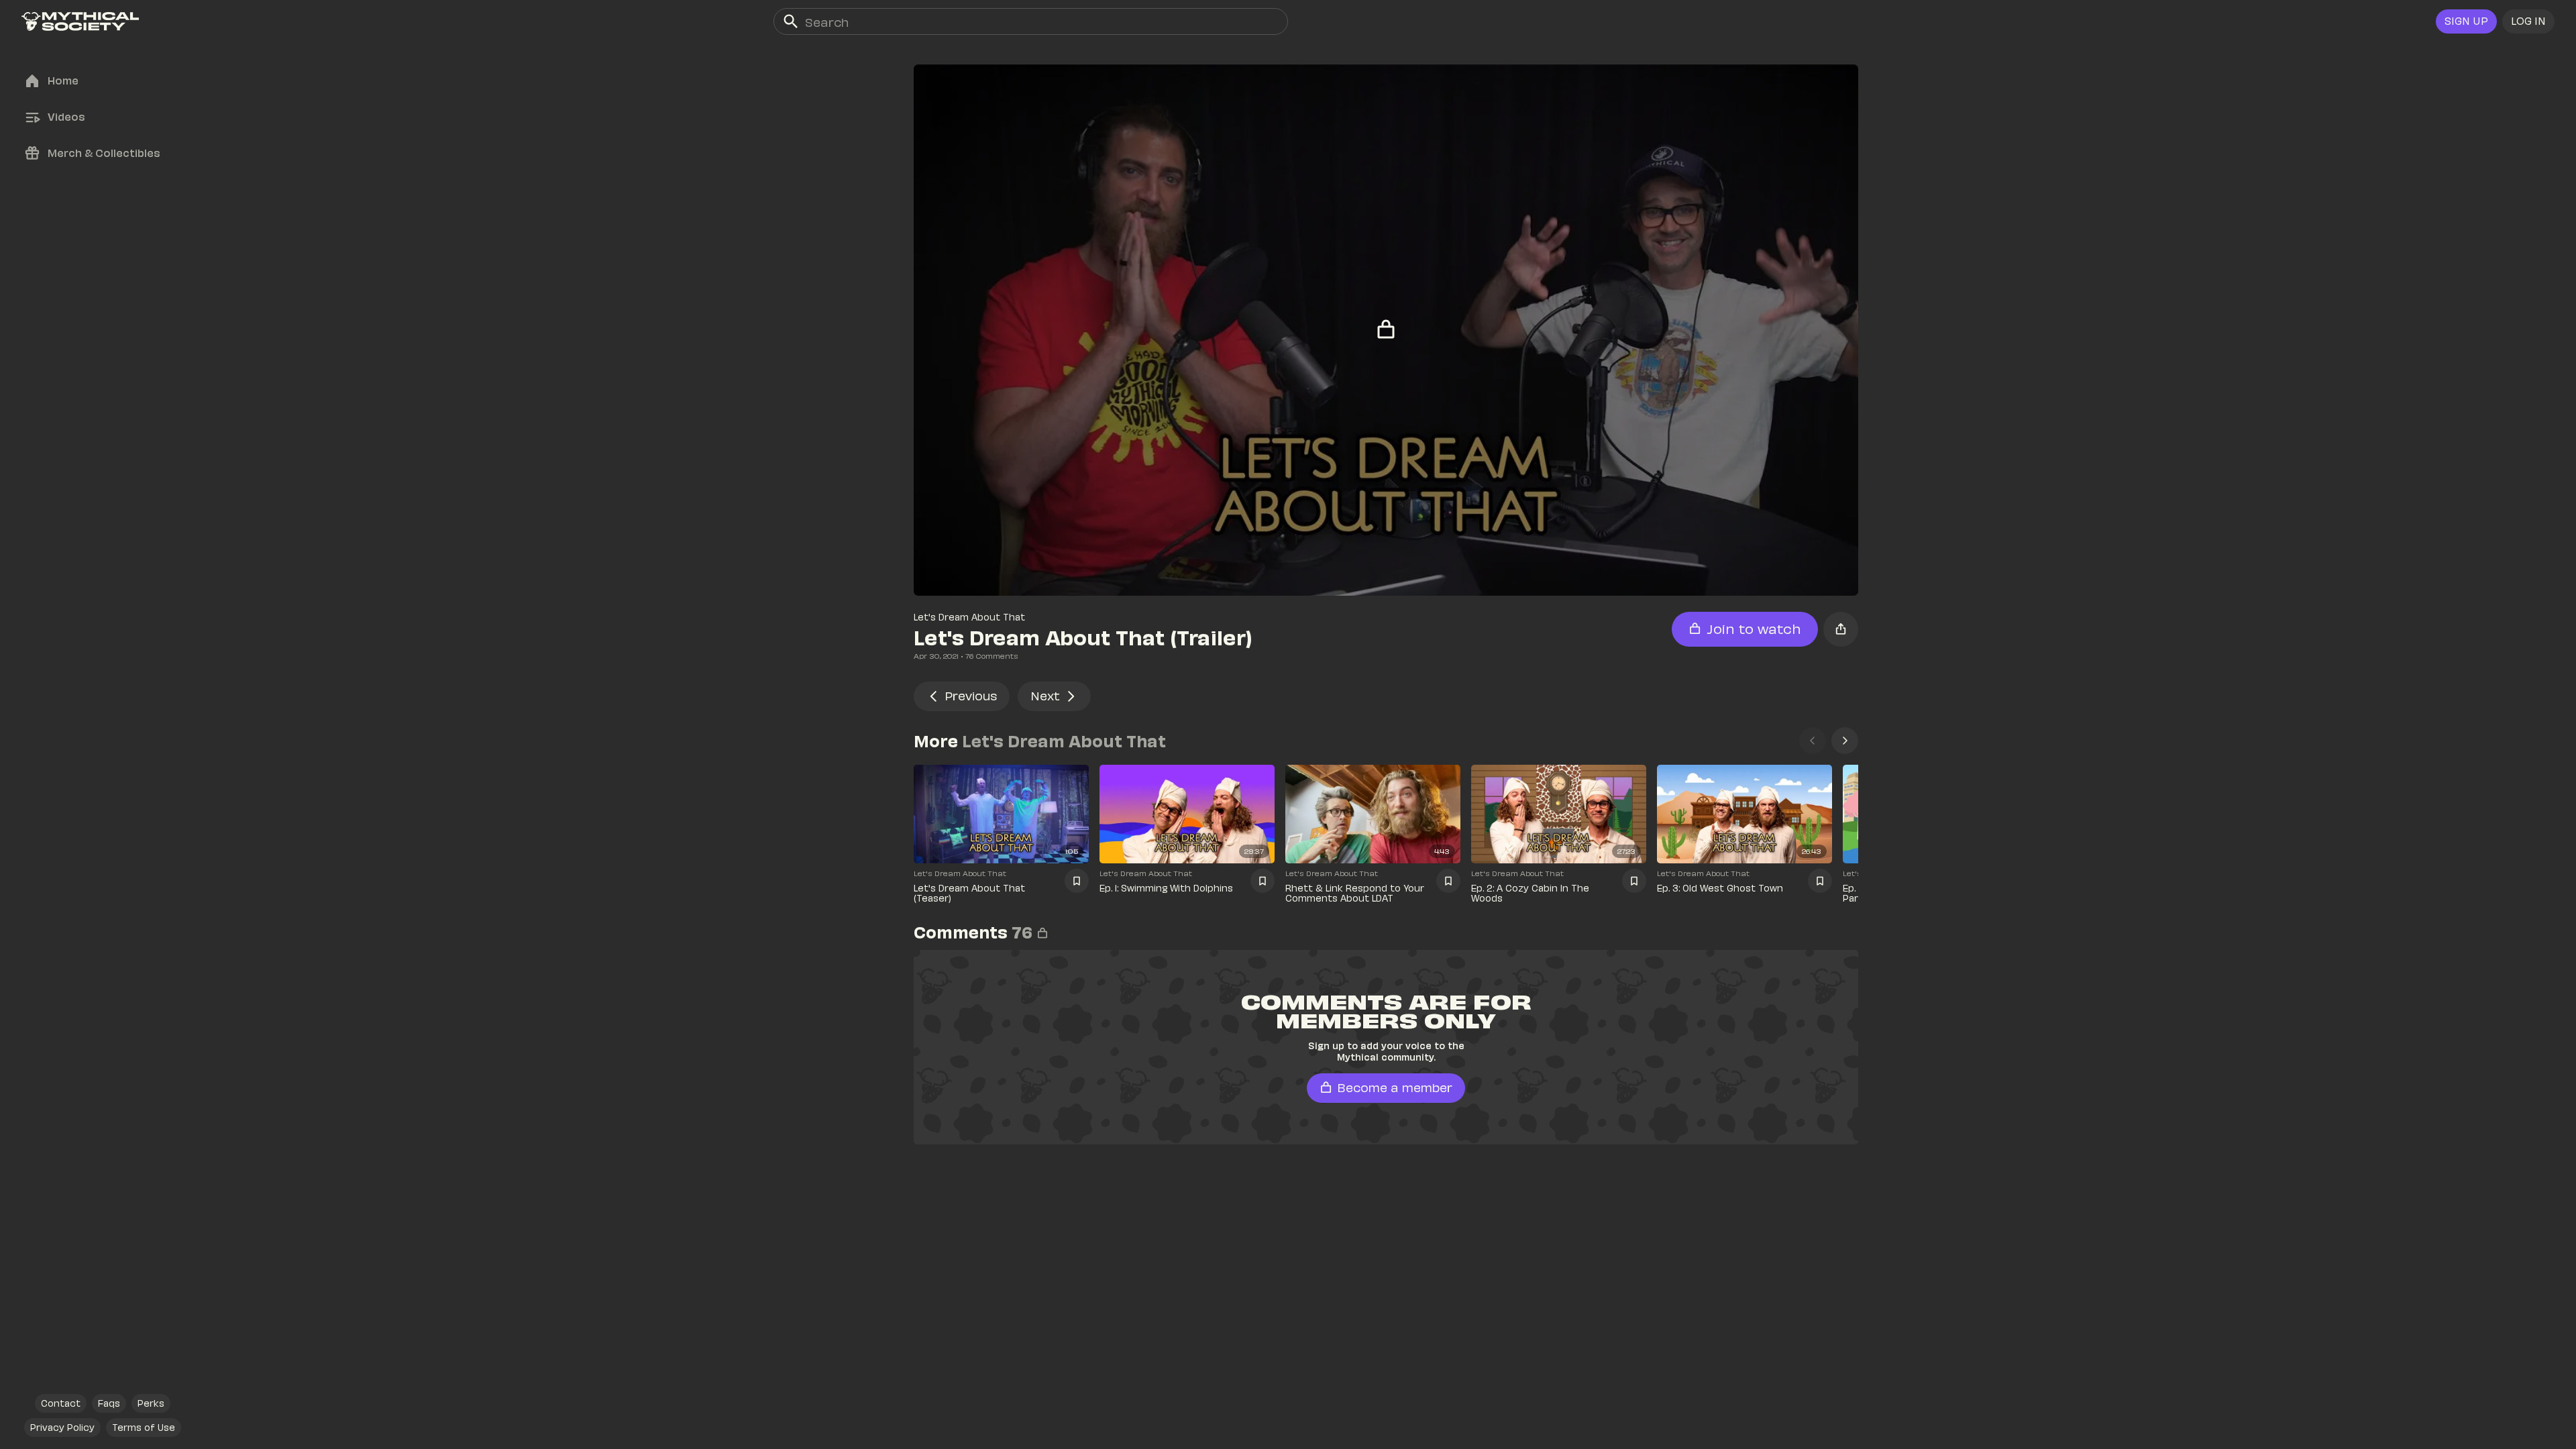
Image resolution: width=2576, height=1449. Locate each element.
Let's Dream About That (969, 617)
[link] (80, 21)
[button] (2528, 21)
